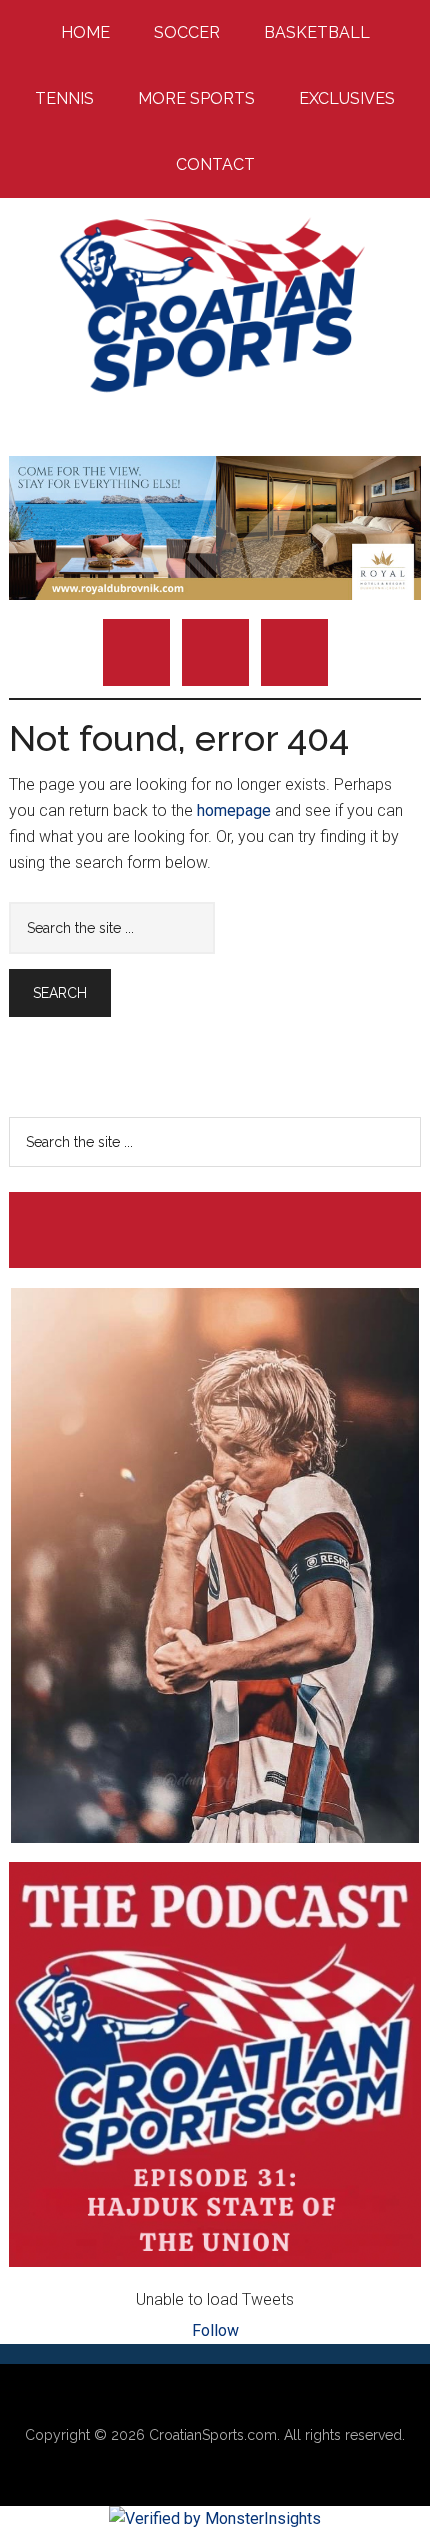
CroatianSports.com (213, 2435)
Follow (215, 2330)
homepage (234, 810)
